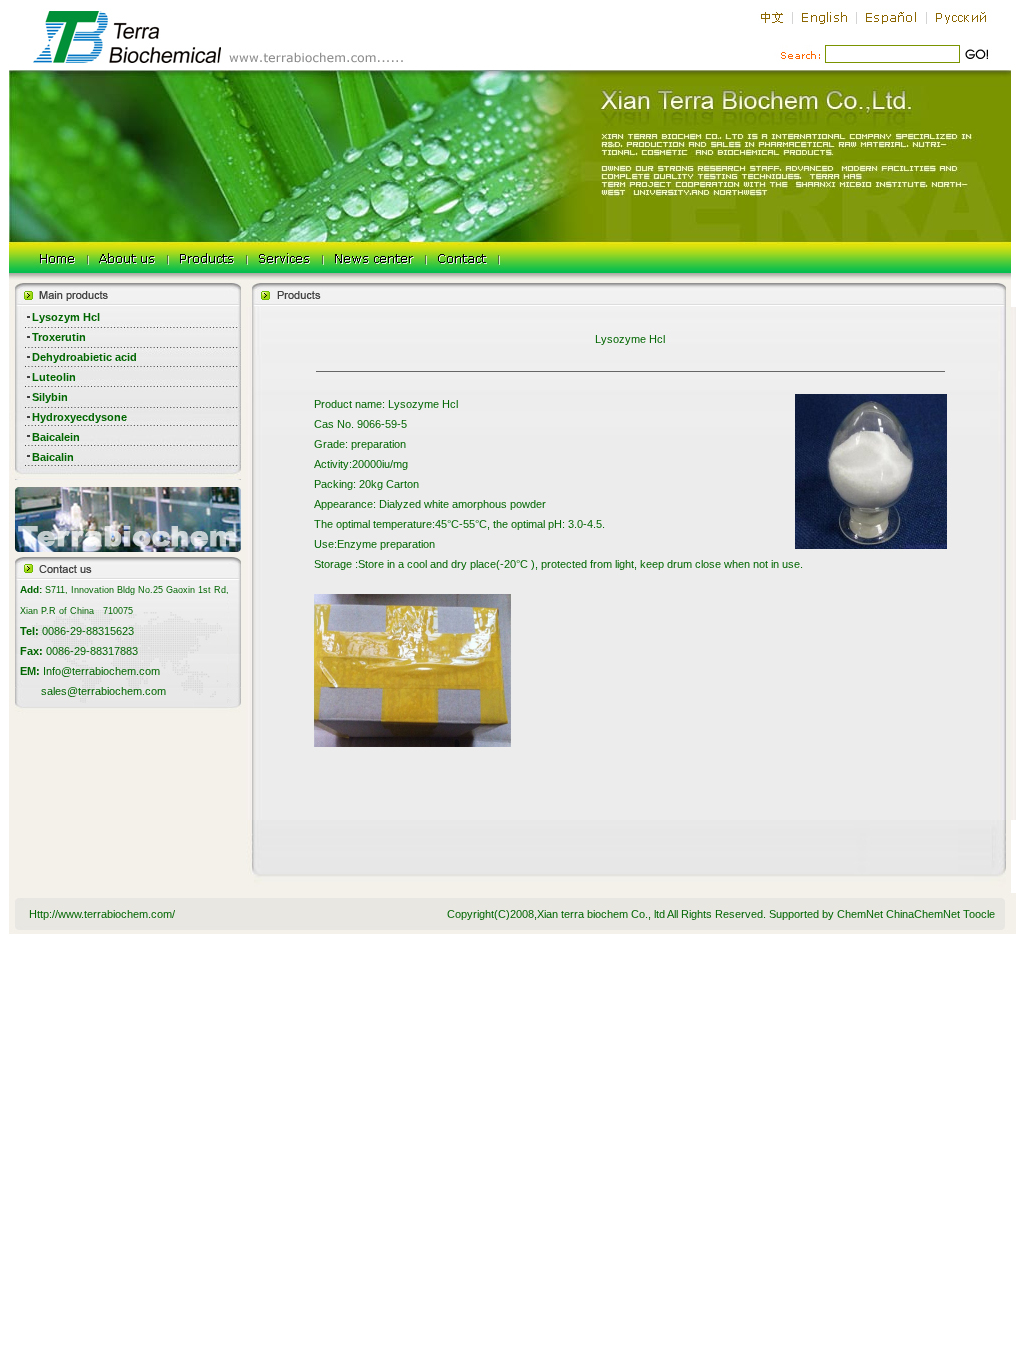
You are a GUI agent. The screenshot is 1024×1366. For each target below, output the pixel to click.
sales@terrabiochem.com (103, 691)
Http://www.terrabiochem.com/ (102, 914)
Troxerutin (59, 337)
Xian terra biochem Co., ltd (601, 914)
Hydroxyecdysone (79, 417)
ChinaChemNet (923, 914)
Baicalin (53, 457)
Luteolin (54, 377)
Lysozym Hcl (66, 317)
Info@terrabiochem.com (101, 671)
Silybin (50, 397)
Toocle (979, 914)
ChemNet (860, 914)
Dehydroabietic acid (84, 357)
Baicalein (56, 437)
